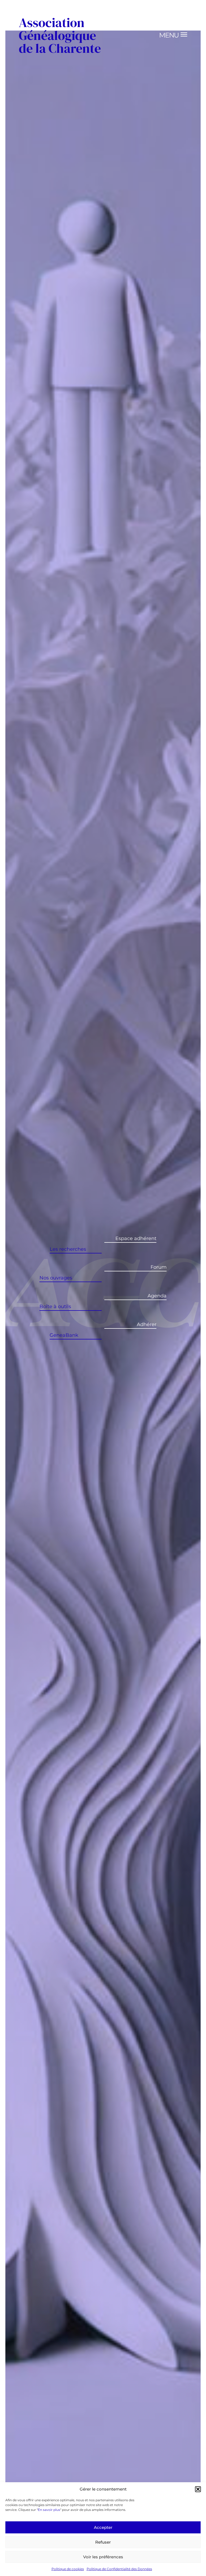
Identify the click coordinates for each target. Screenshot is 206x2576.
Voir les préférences (103, 2557)
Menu (169, 35)
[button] (198, 2489)
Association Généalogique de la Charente (60, 35)
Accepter (103, 2527)
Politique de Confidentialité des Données (119, 2569)
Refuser (103, 2542)
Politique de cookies (68, 2569)
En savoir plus (49, 2510)
